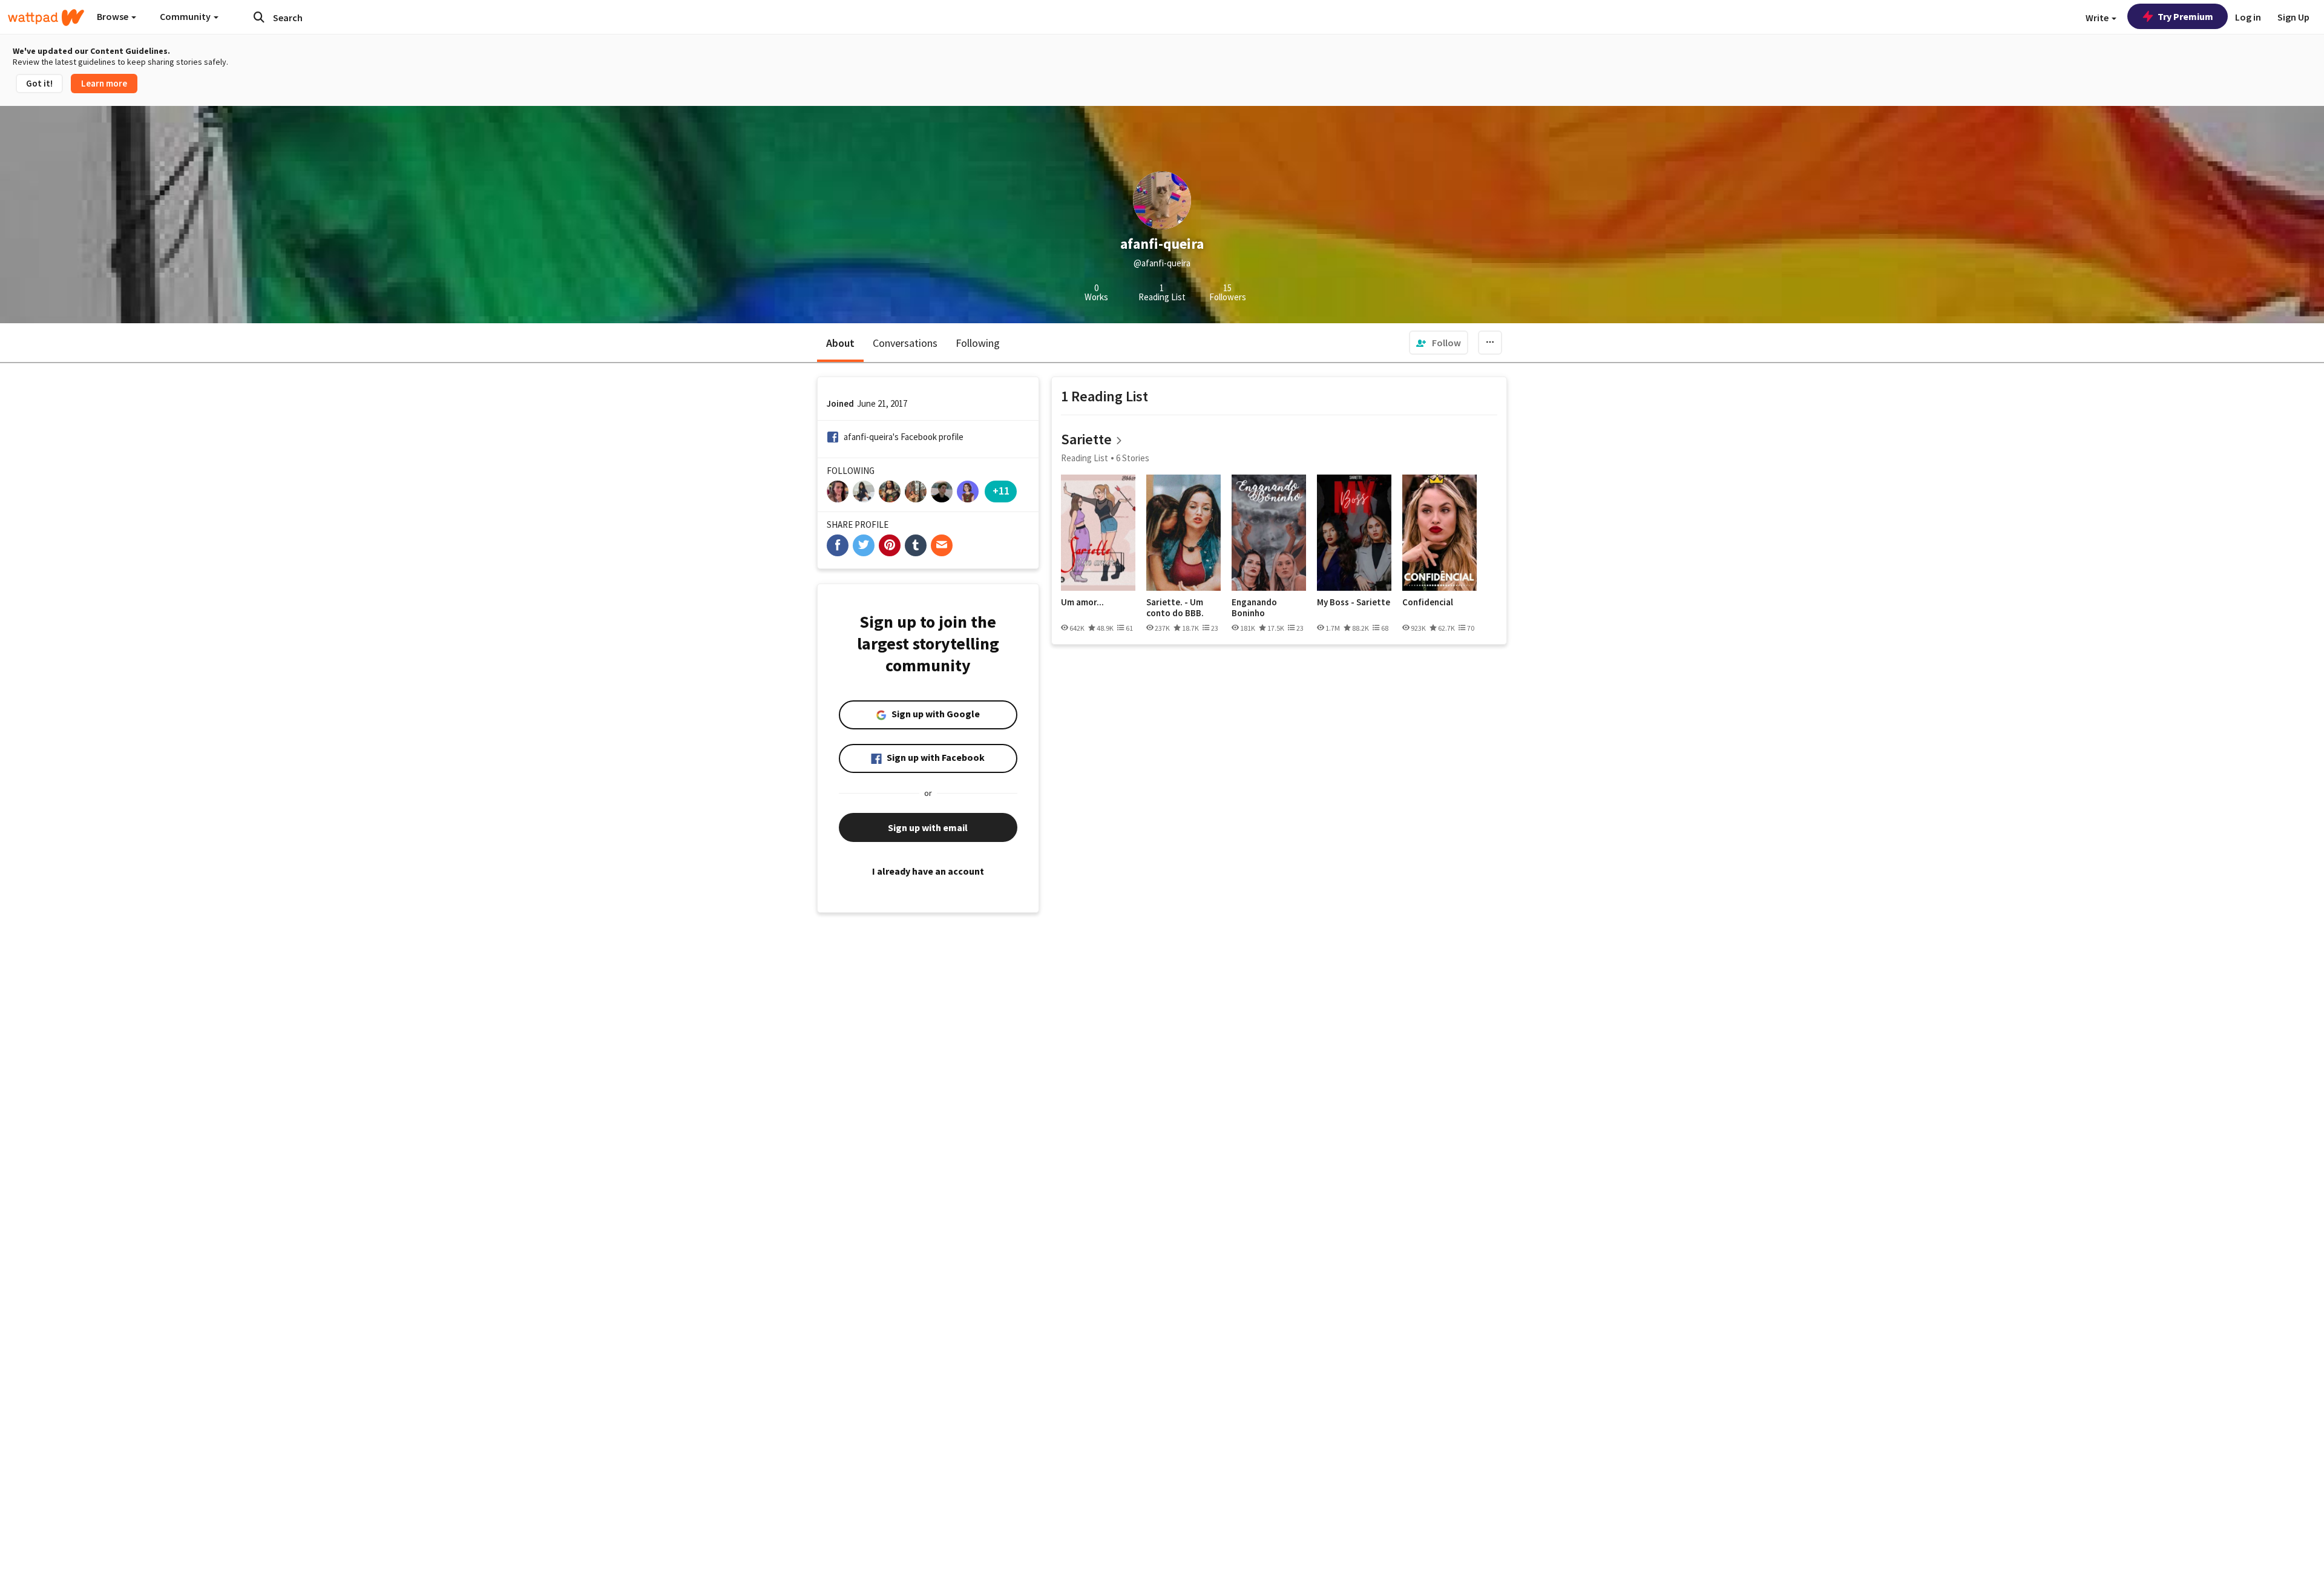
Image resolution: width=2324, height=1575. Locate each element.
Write (2098, 18)
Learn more (104, 83)
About (840, 343)
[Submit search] (259, 17)
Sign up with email (928, 827)
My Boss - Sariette (1354, 602)
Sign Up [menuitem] (2293, 17)
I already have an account (928, 871)
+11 (1001, 491)
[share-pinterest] (890, 545)
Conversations (905, 343)
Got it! (39, 83)
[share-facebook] (838, 545)
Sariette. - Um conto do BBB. (1175, 607)
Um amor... (1082, 602)
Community (186, 16)
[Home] (46, 18)
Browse (113, 16)
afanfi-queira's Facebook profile (904, 437)
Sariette (1086, 439)
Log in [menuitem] (2248, 17)
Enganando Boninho (1254, 607)
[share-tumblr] (916, 545)
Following (978, 343)
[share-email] (942, 545)
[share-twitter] (864, 545)
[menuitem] (1439, 343)
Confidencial (1428, 602)
